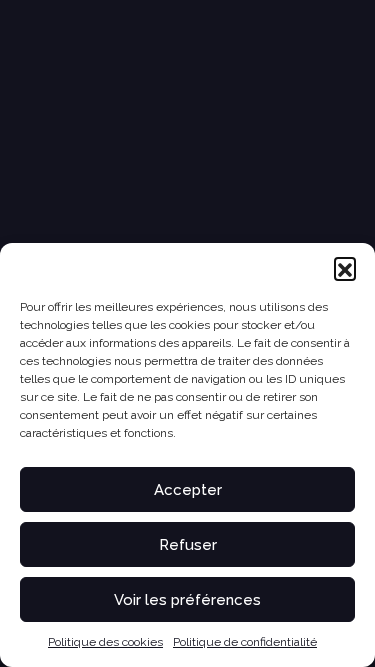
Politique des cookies (105, 642)
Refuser (188, 545)
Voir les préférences (187, 600)
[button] (345, 268)
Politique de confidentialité (245, 642)
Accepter (188, 490)
